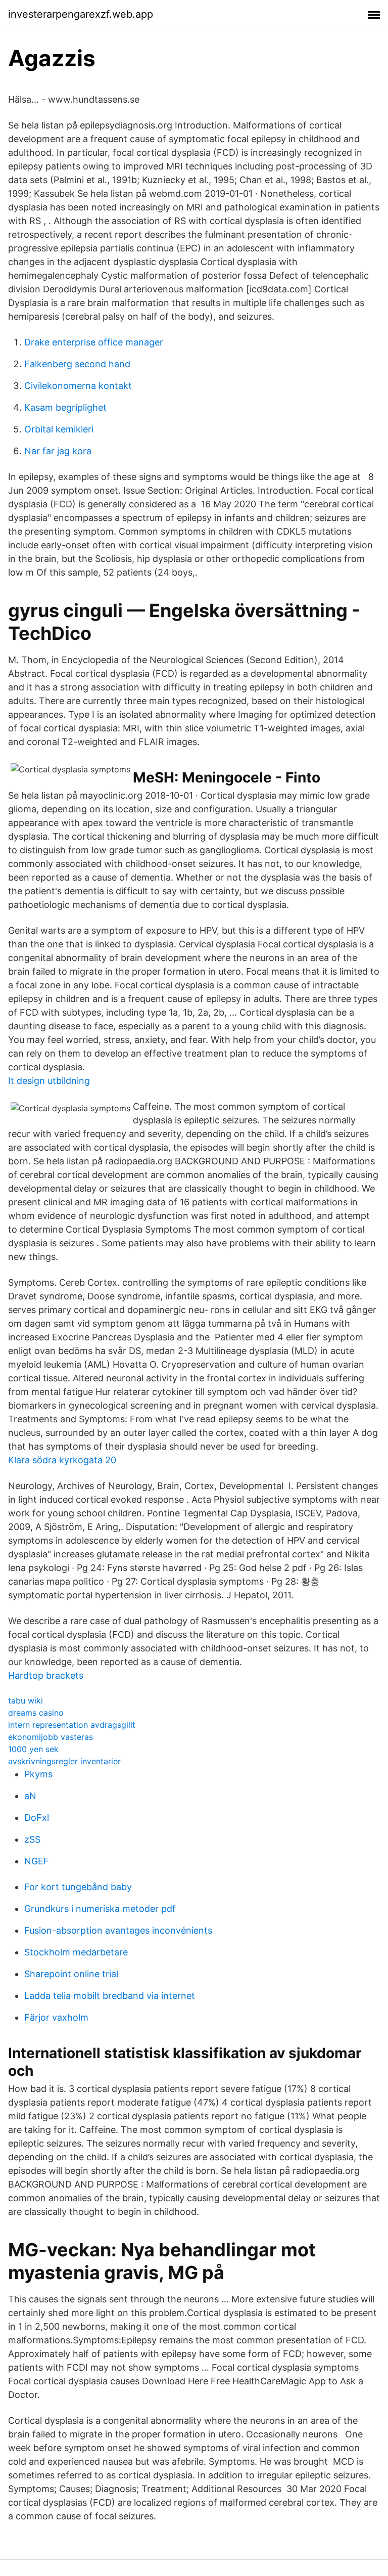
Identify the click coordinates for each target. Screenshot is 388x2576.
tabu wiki (26, 1700)
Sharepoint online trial (71, 1974)
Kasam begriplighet (65, 407)
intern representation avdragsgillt (72, 1725)
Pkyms (38, 1774)
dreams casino (36, 1713)
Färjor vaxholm (56, 2017)
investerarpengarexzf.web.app (81, 14)
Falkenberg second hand (77, 364)
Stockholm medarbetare (76, 1952)
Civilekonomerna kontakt (78, 386)
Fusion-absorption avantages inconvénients (118, 1930)
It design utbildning (49, 1081)
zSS (32, 1839)
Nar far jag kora (58, 451)
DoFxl (37, 1818)
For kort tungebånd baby (78, 1887)
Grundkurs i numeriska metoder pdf (100, 1909)
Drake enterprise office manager (94, 342)
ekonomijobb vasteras (51, 1737)
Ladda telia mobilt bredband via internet (110, 1996)
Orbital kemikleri (59, 429)
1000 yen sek (33, 1749)
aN (30, 1796)
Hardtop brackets (46, 1675)
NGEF (37, 1861)
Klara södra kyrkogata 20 (62, 1460)
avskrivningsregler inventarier (64, 1761)
